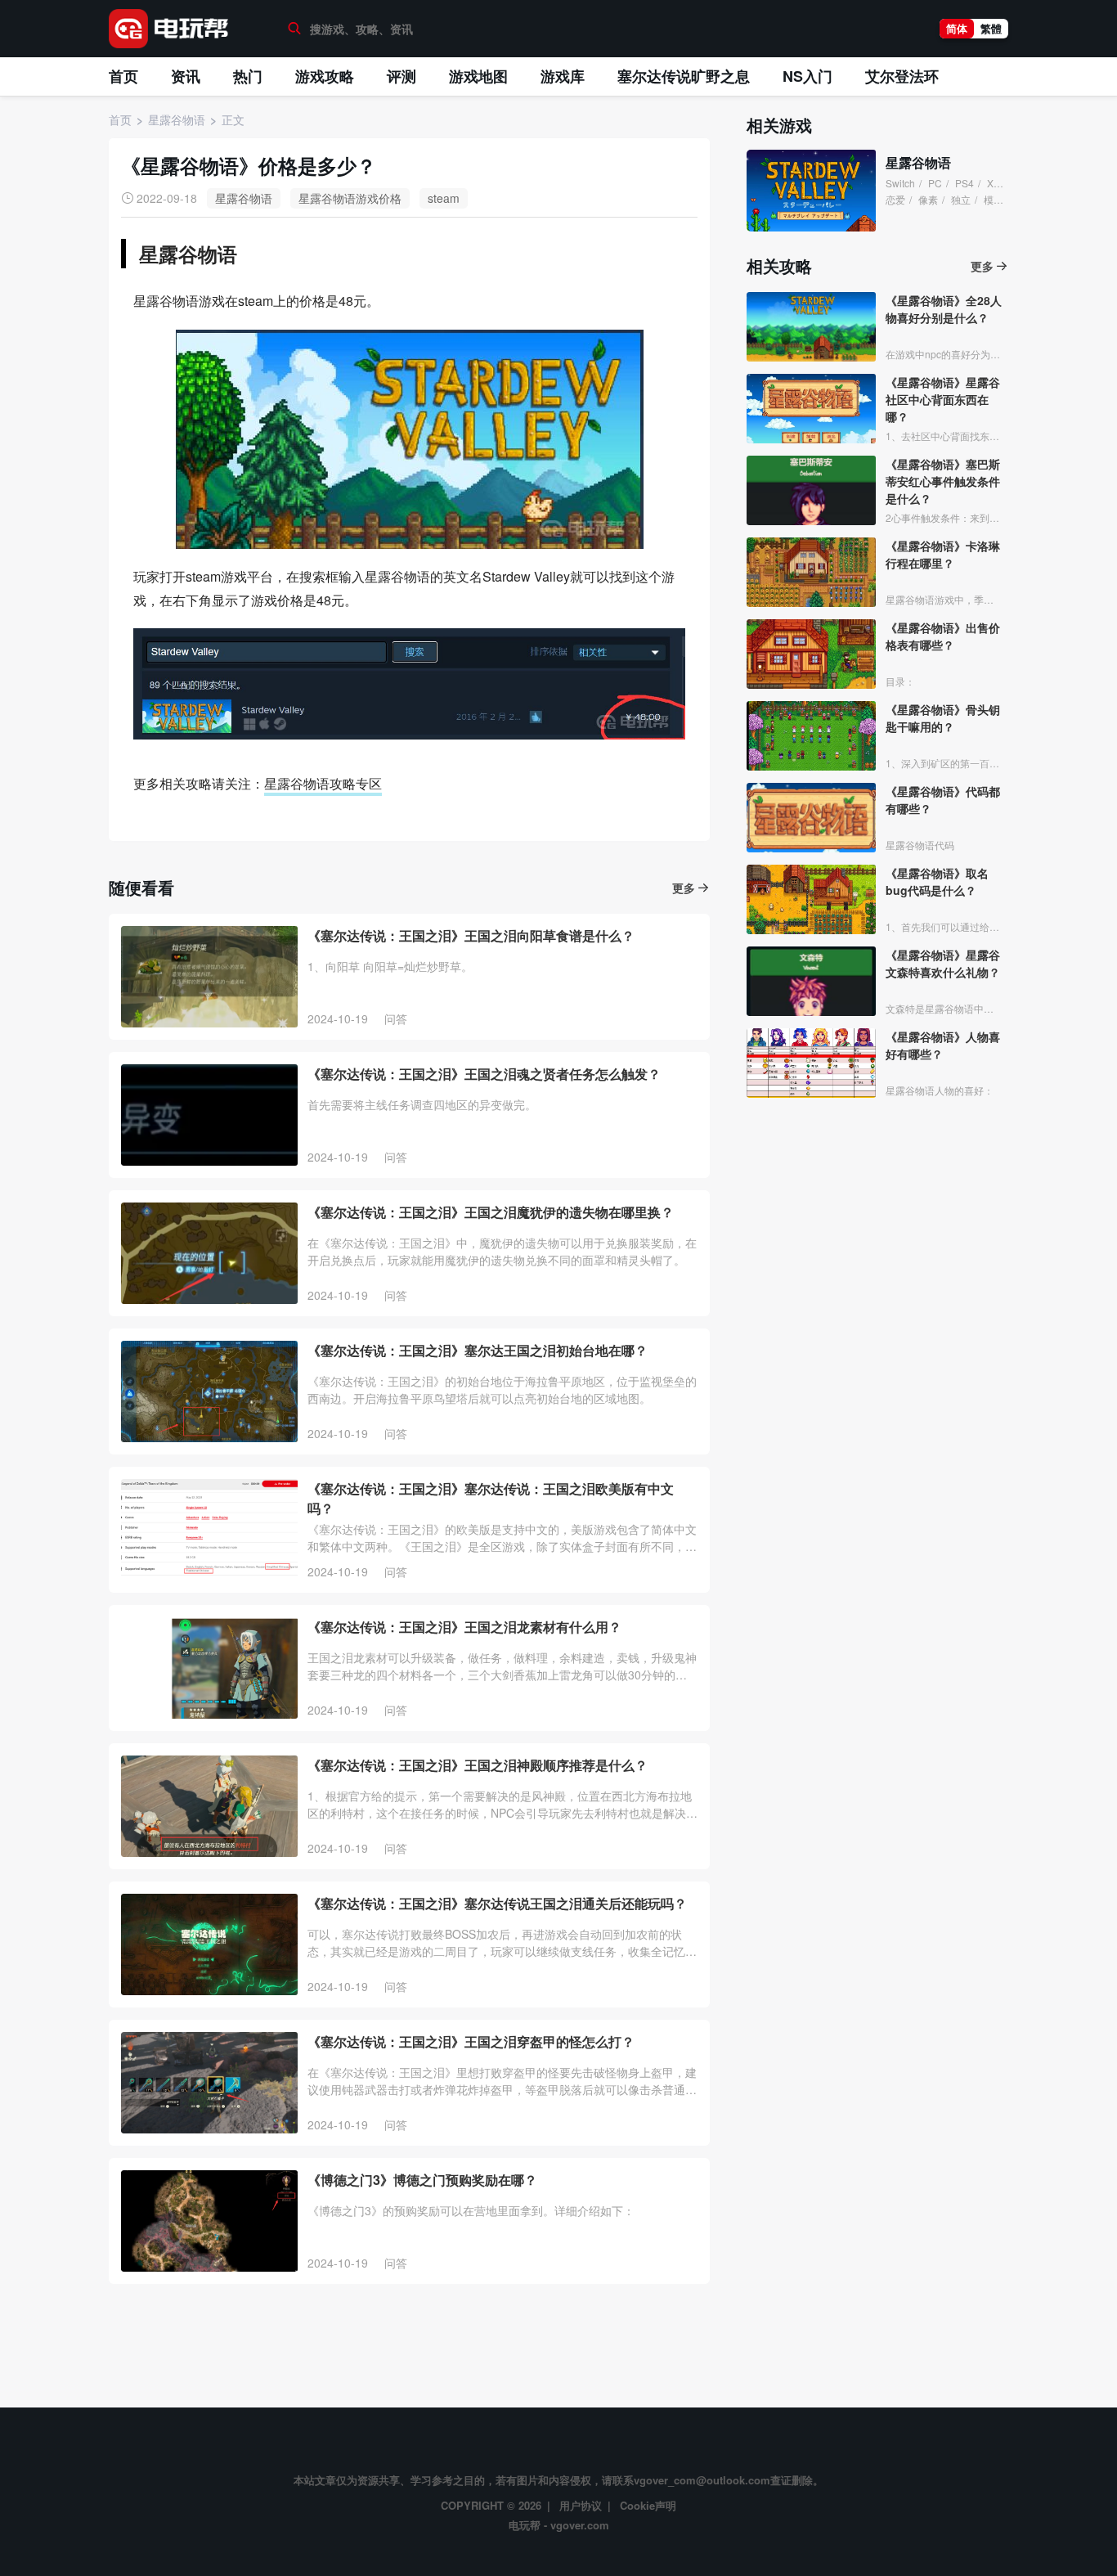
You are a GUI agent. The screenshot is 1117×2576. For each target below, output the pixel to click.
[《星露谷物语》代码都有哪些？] (811, 818)
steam (444, 198)
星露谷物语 (244, 198)
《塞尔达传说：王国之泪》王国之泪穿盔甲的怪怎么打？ (471, 2041)
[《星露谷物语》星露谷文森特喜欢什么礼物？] (811, 981)
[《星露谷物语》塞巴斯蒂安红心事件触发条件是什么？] (811, 490)
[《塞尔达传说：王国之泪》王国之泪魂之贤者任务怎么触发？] (209, 1115)
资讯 (186, 76)
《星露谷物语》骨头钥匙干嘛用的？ (943, 718)
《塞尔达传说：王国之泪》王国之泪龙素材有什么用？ (464, 1627)
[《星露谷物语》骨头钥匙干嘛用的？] (811, 736)
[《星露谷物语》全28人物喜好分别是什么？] (811, 327)
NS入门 (807, 76)
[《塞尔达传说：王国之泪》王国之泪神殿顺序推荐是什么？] (209, 1806)
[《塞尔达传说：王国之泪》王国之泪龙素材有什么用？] (209, 1668)
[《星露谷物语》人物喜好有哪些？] (811, 1063)
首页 (123, 76)
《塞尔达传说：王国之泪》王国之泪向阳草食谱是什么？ (471, 935)
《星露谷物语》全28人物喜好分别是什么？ (944, 309)
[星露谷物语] (811, 191)
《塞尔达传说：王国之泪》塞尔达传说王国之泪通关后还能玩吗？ (497, 1903)
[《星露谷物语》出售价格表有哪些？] (811, 654)
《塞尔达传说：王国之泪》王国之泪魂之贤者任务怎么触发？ (484, 1074)
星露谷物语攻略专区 (323, 783)
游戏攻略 (325, 76)
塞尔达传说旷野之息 (684, 76)
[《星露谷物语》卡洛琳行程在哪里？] (811, 572)
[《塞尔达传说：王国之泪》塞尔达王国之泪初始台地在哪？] (209, 1391)
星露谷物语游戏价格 (350, 198)
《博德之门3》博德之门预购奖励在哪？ (422, 2180)
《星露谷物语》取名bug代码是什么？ (937, 881)
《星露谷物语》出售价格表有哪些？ (943, 636)
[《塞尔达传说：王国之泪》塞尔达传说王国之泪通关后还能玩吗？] (209, 1944)
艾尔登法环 (902, 76)
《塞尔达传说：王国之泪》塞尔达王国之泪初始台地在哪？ (478, 1350)
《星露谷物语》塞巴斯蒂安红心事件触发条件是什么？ (943, 481)
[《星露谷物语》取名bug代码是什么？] (811, 899)
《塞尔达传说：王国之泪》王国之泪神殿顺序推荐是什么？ (478, 1765)
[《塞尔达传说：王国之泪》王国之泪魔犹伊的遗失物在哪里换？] (209, 1253)
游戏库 (563, 76)
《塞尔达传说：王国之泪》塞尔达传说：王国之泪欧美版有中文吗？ (491, 1498)
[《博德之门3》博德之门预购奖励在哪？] (209, 2221)
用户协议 (581, 2505)
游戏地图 (478, 76)
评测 (401, 76)
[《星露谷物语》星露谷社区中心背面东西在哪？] (811, 409)
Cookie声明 (648, 2505)
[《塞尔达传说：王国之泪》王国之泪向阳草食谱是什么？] (209, 977)
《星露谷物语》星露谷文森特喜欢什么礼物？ (943, 963)
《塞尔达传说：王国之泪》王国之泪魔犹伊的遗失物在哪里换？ (491, 1212)
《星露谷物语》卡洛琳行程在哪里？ (943, 554)
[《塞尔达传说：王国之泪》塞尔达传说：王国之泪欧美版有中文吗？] (209, 1530)
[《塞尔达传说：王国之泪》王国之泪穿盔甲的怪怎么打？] (209, 2083)
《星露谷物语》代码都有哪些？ (943, 800)
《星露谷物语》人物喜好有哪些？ (943, 1045)
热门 (248, 76)
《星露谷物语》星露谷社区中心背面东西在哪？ (943, 399)
